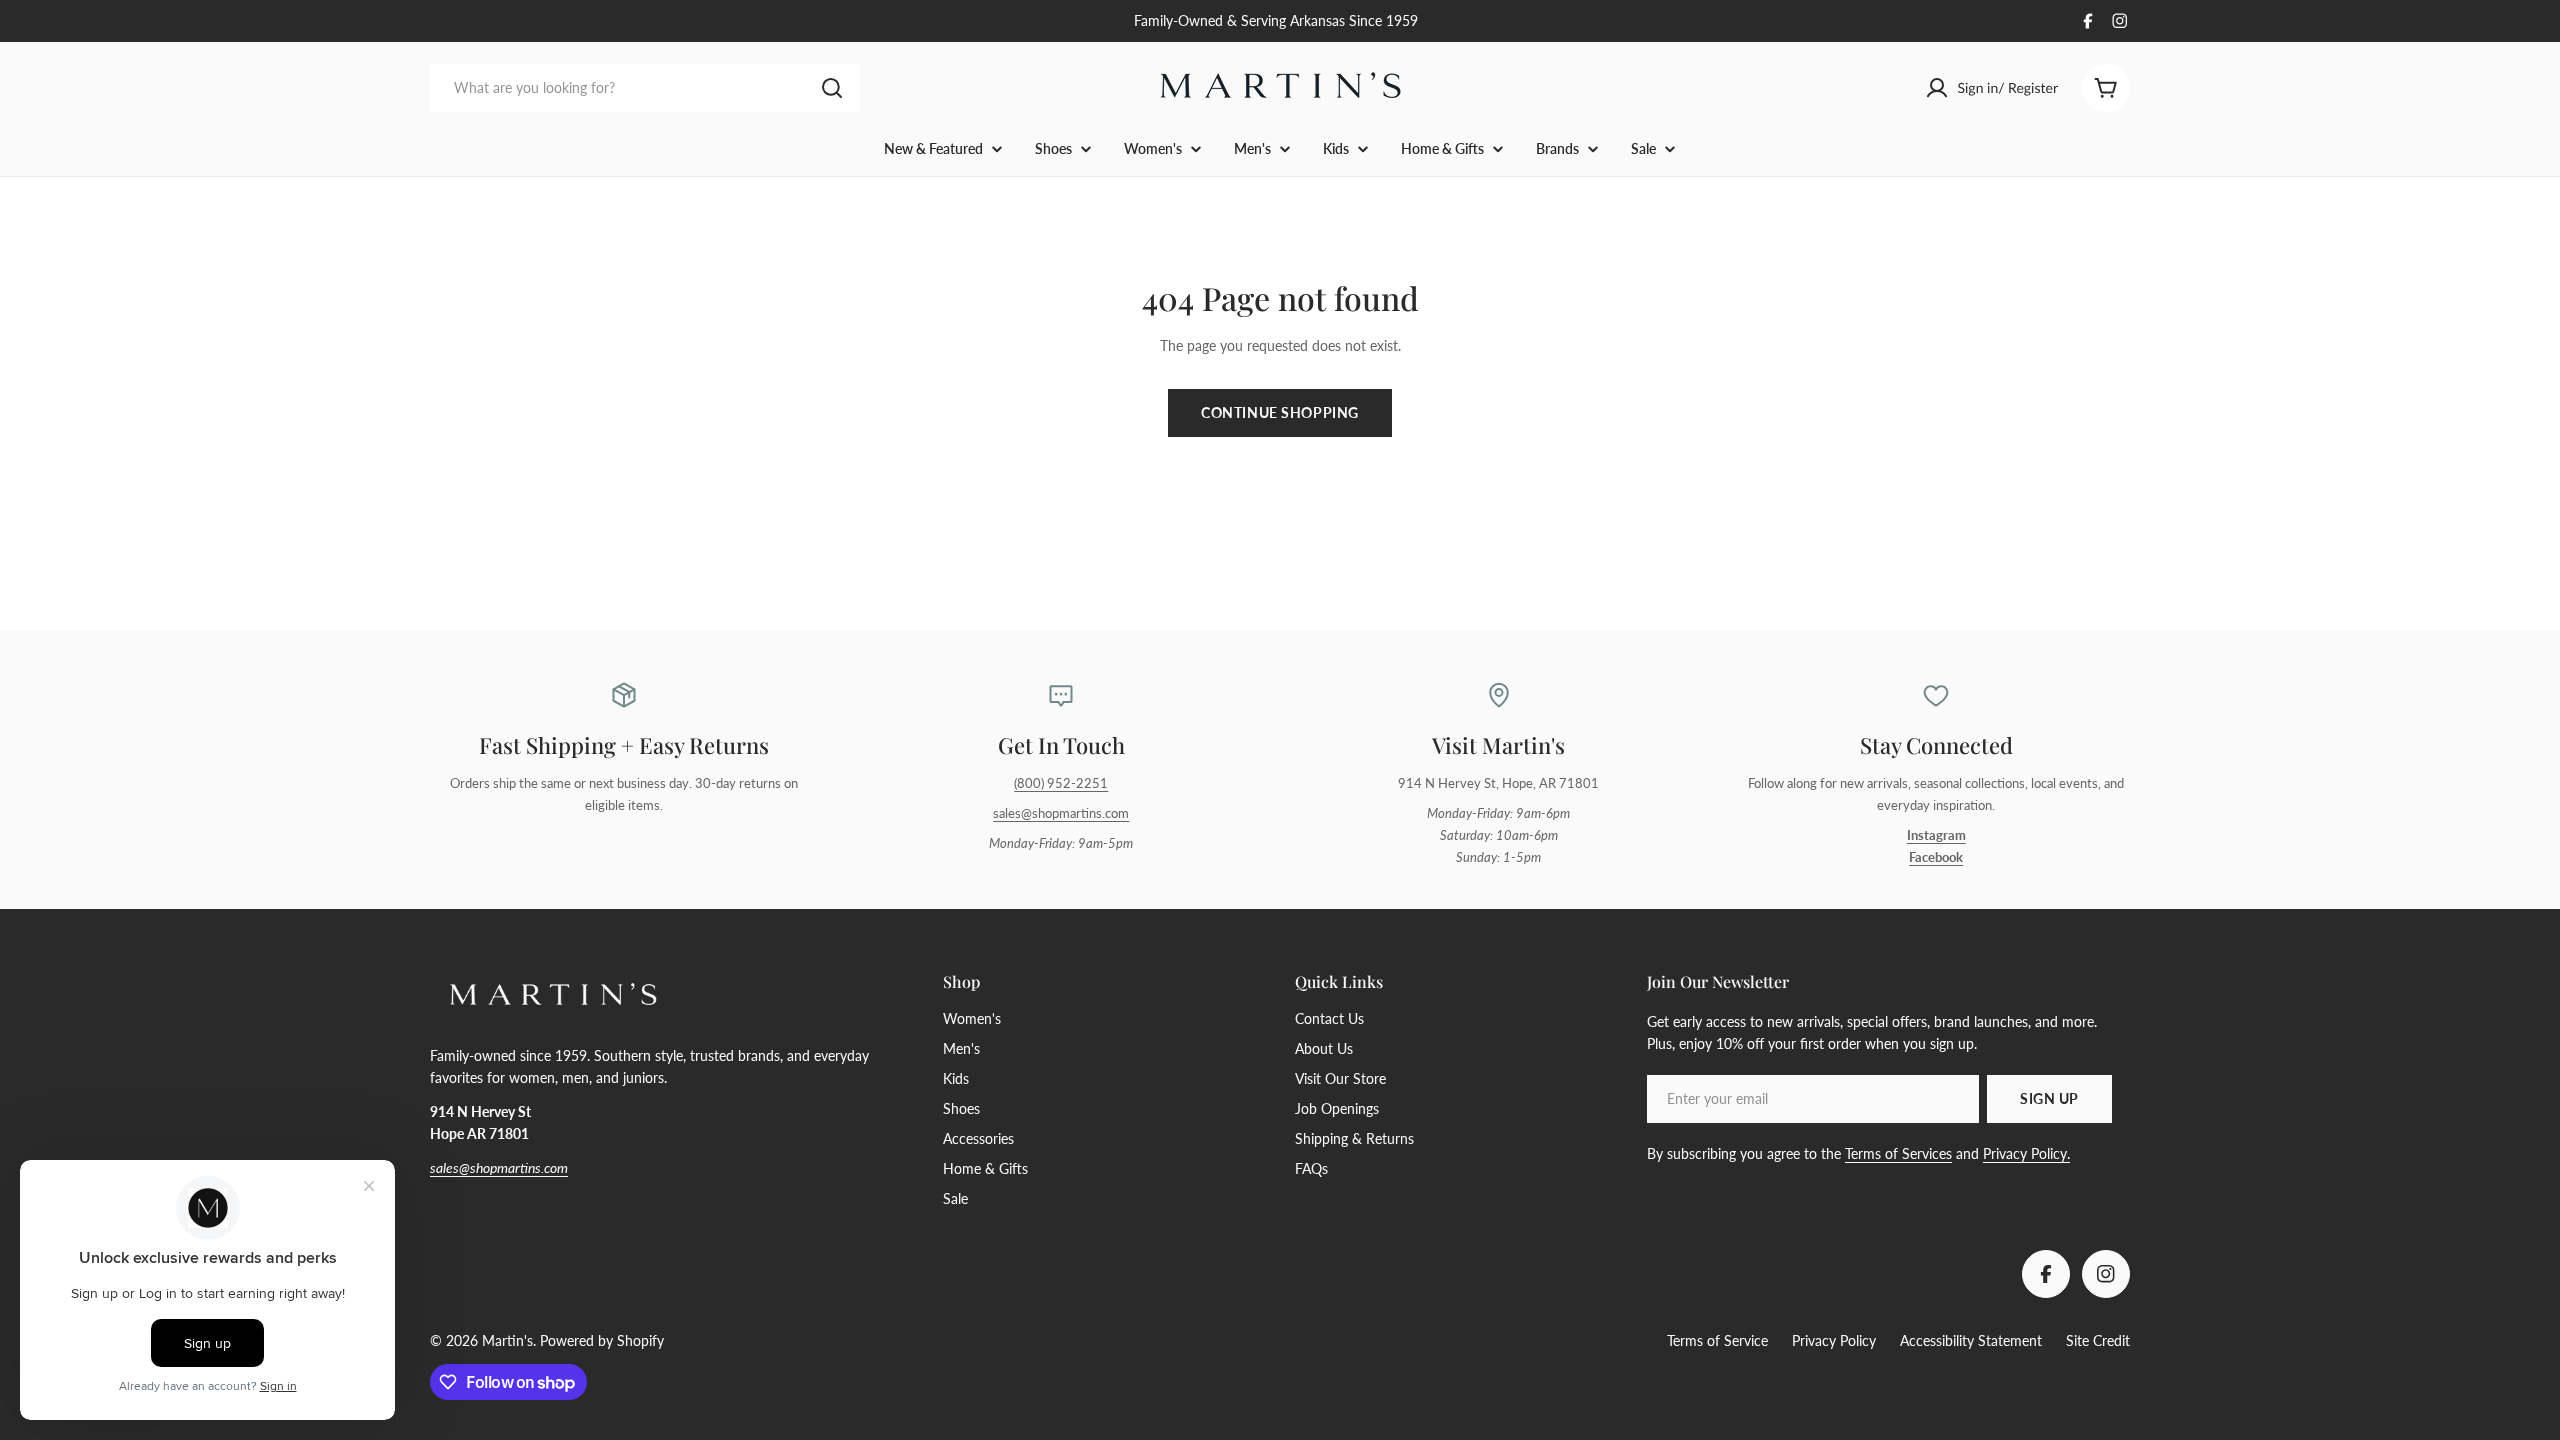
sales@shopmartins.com (1061, 813)
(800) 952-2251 (1061, 783)
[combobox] (645, 88)
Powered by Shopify (602, 1340)
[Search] (832, 88)
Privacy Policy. (2026, 1153)
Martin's (507, 1340)
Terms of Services (1898, 1153)
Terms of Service (1717, 1340)
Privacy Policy (1834, 1340)
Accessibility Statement (1971, 1340)
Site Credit (2098, 1340)
